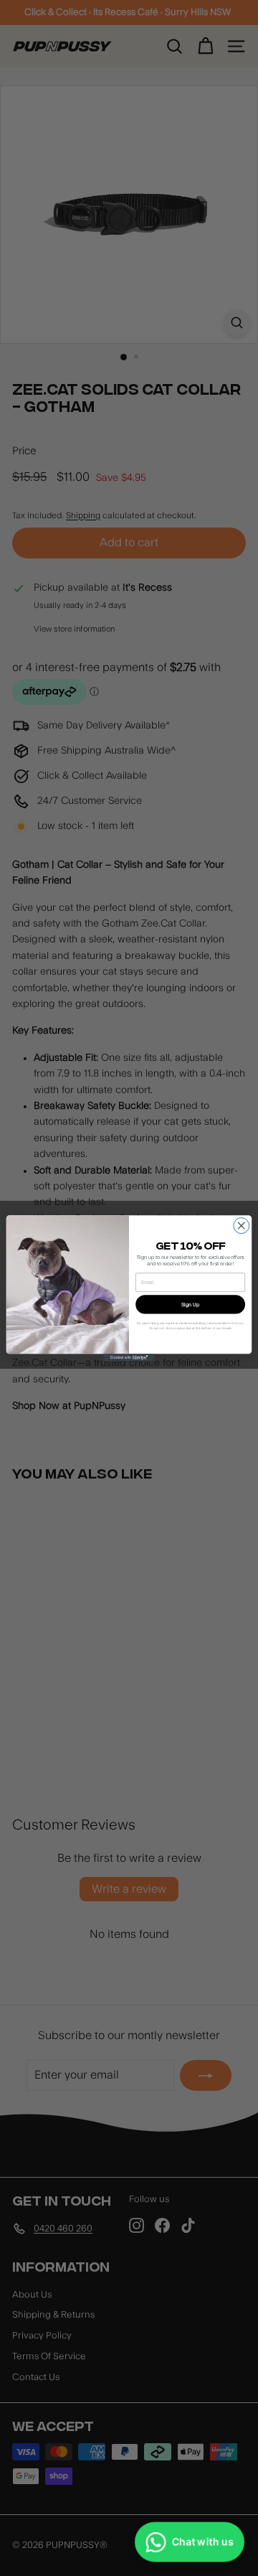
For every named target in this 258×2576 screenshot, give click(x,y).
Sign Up (190, 1304)
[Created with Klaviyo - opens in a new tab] (129, 1358)
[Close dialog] (242, 1225)
